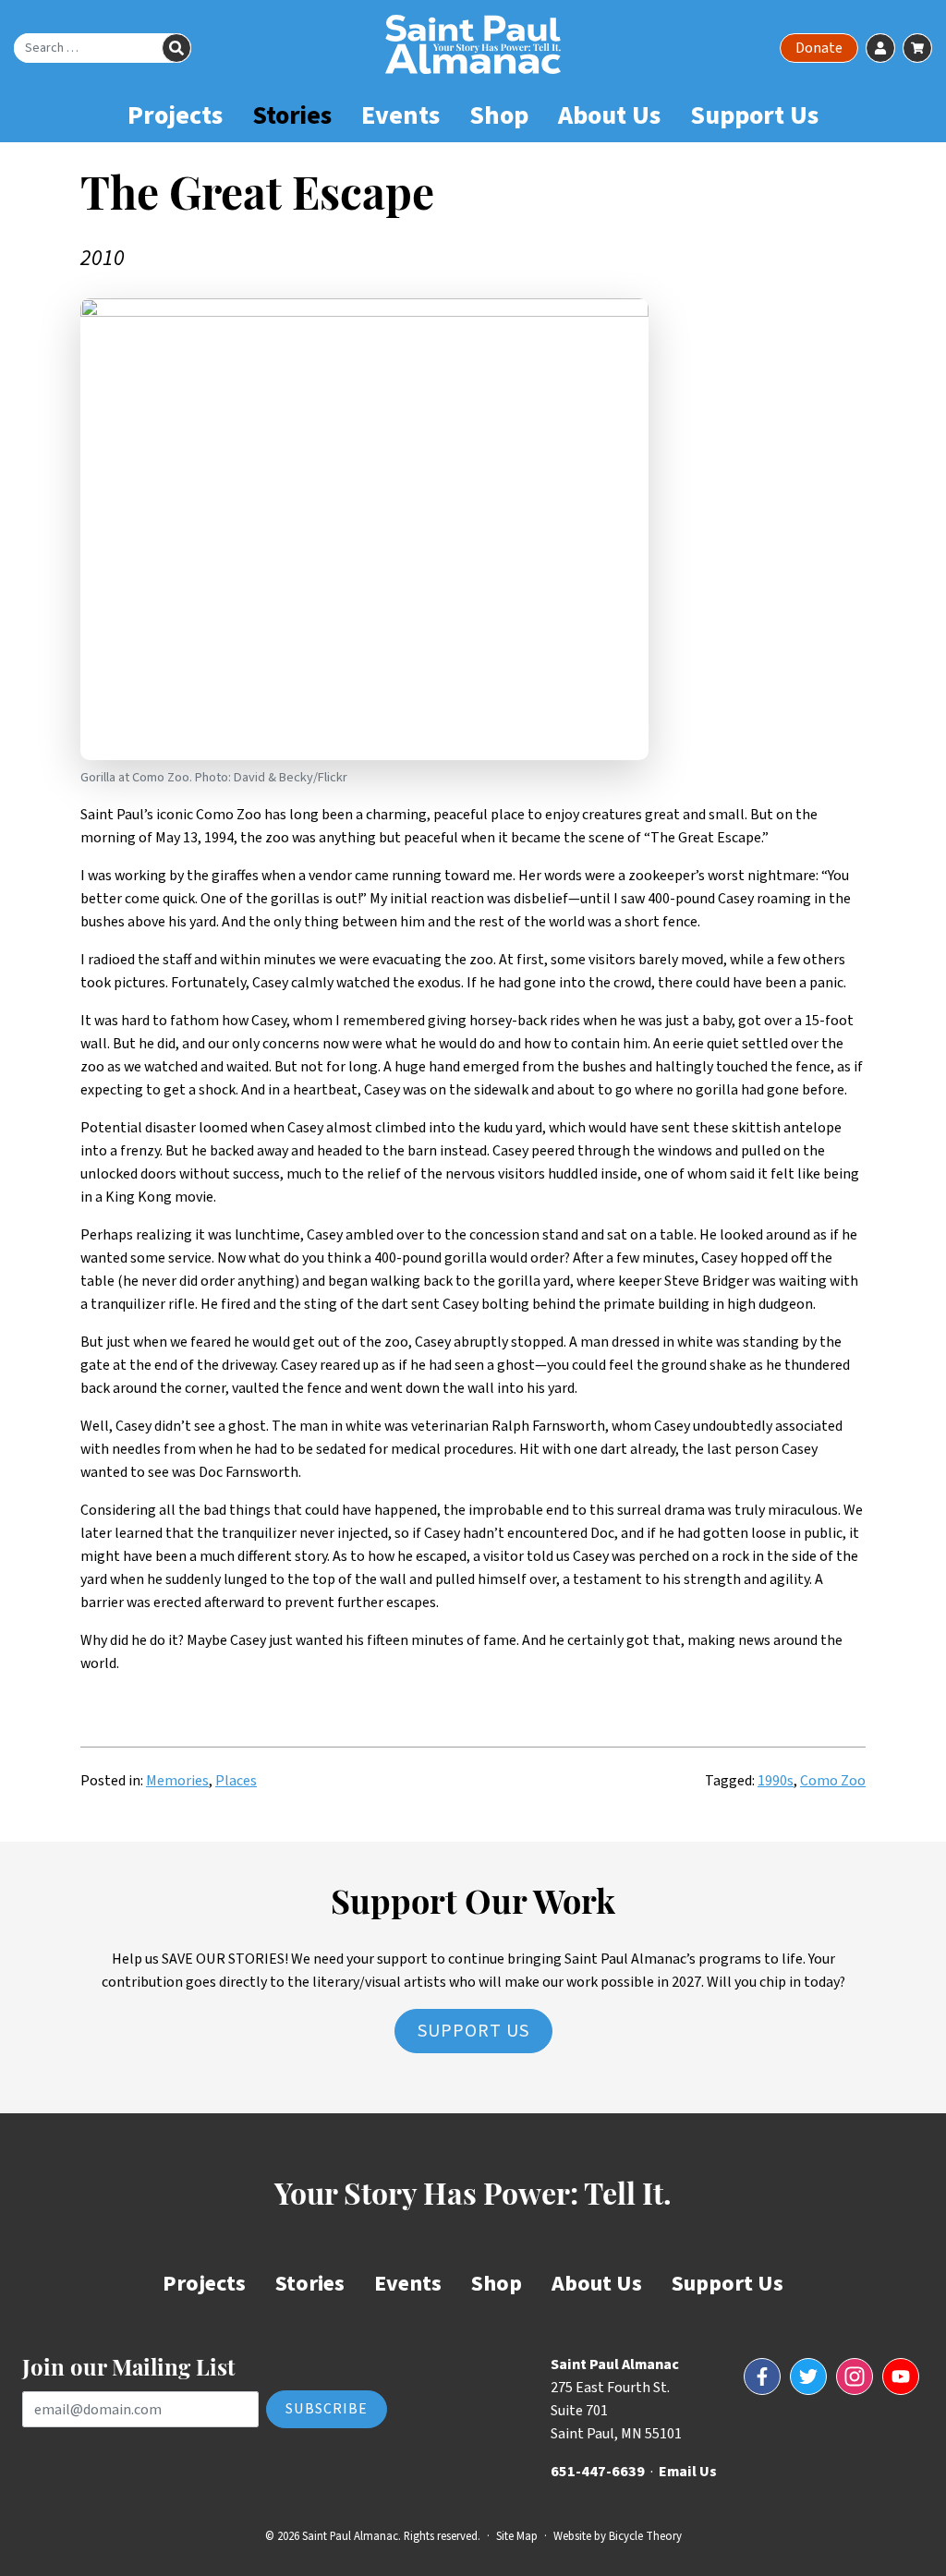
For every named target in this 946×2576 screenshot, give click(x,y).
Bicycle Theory (645, 2536)
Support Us (754, 115)
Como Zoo (833, 1781)
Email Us (688, 2472)
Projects (175, 115)
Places (236, 1781)
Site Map (517, 2536)
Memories (177, 1781)
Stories (292, 115)
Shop (499, 115)
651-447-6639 (598, 2472)
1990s (776, 1781)
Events (400, 115)
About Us (609, 115)
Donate (819, 48)
